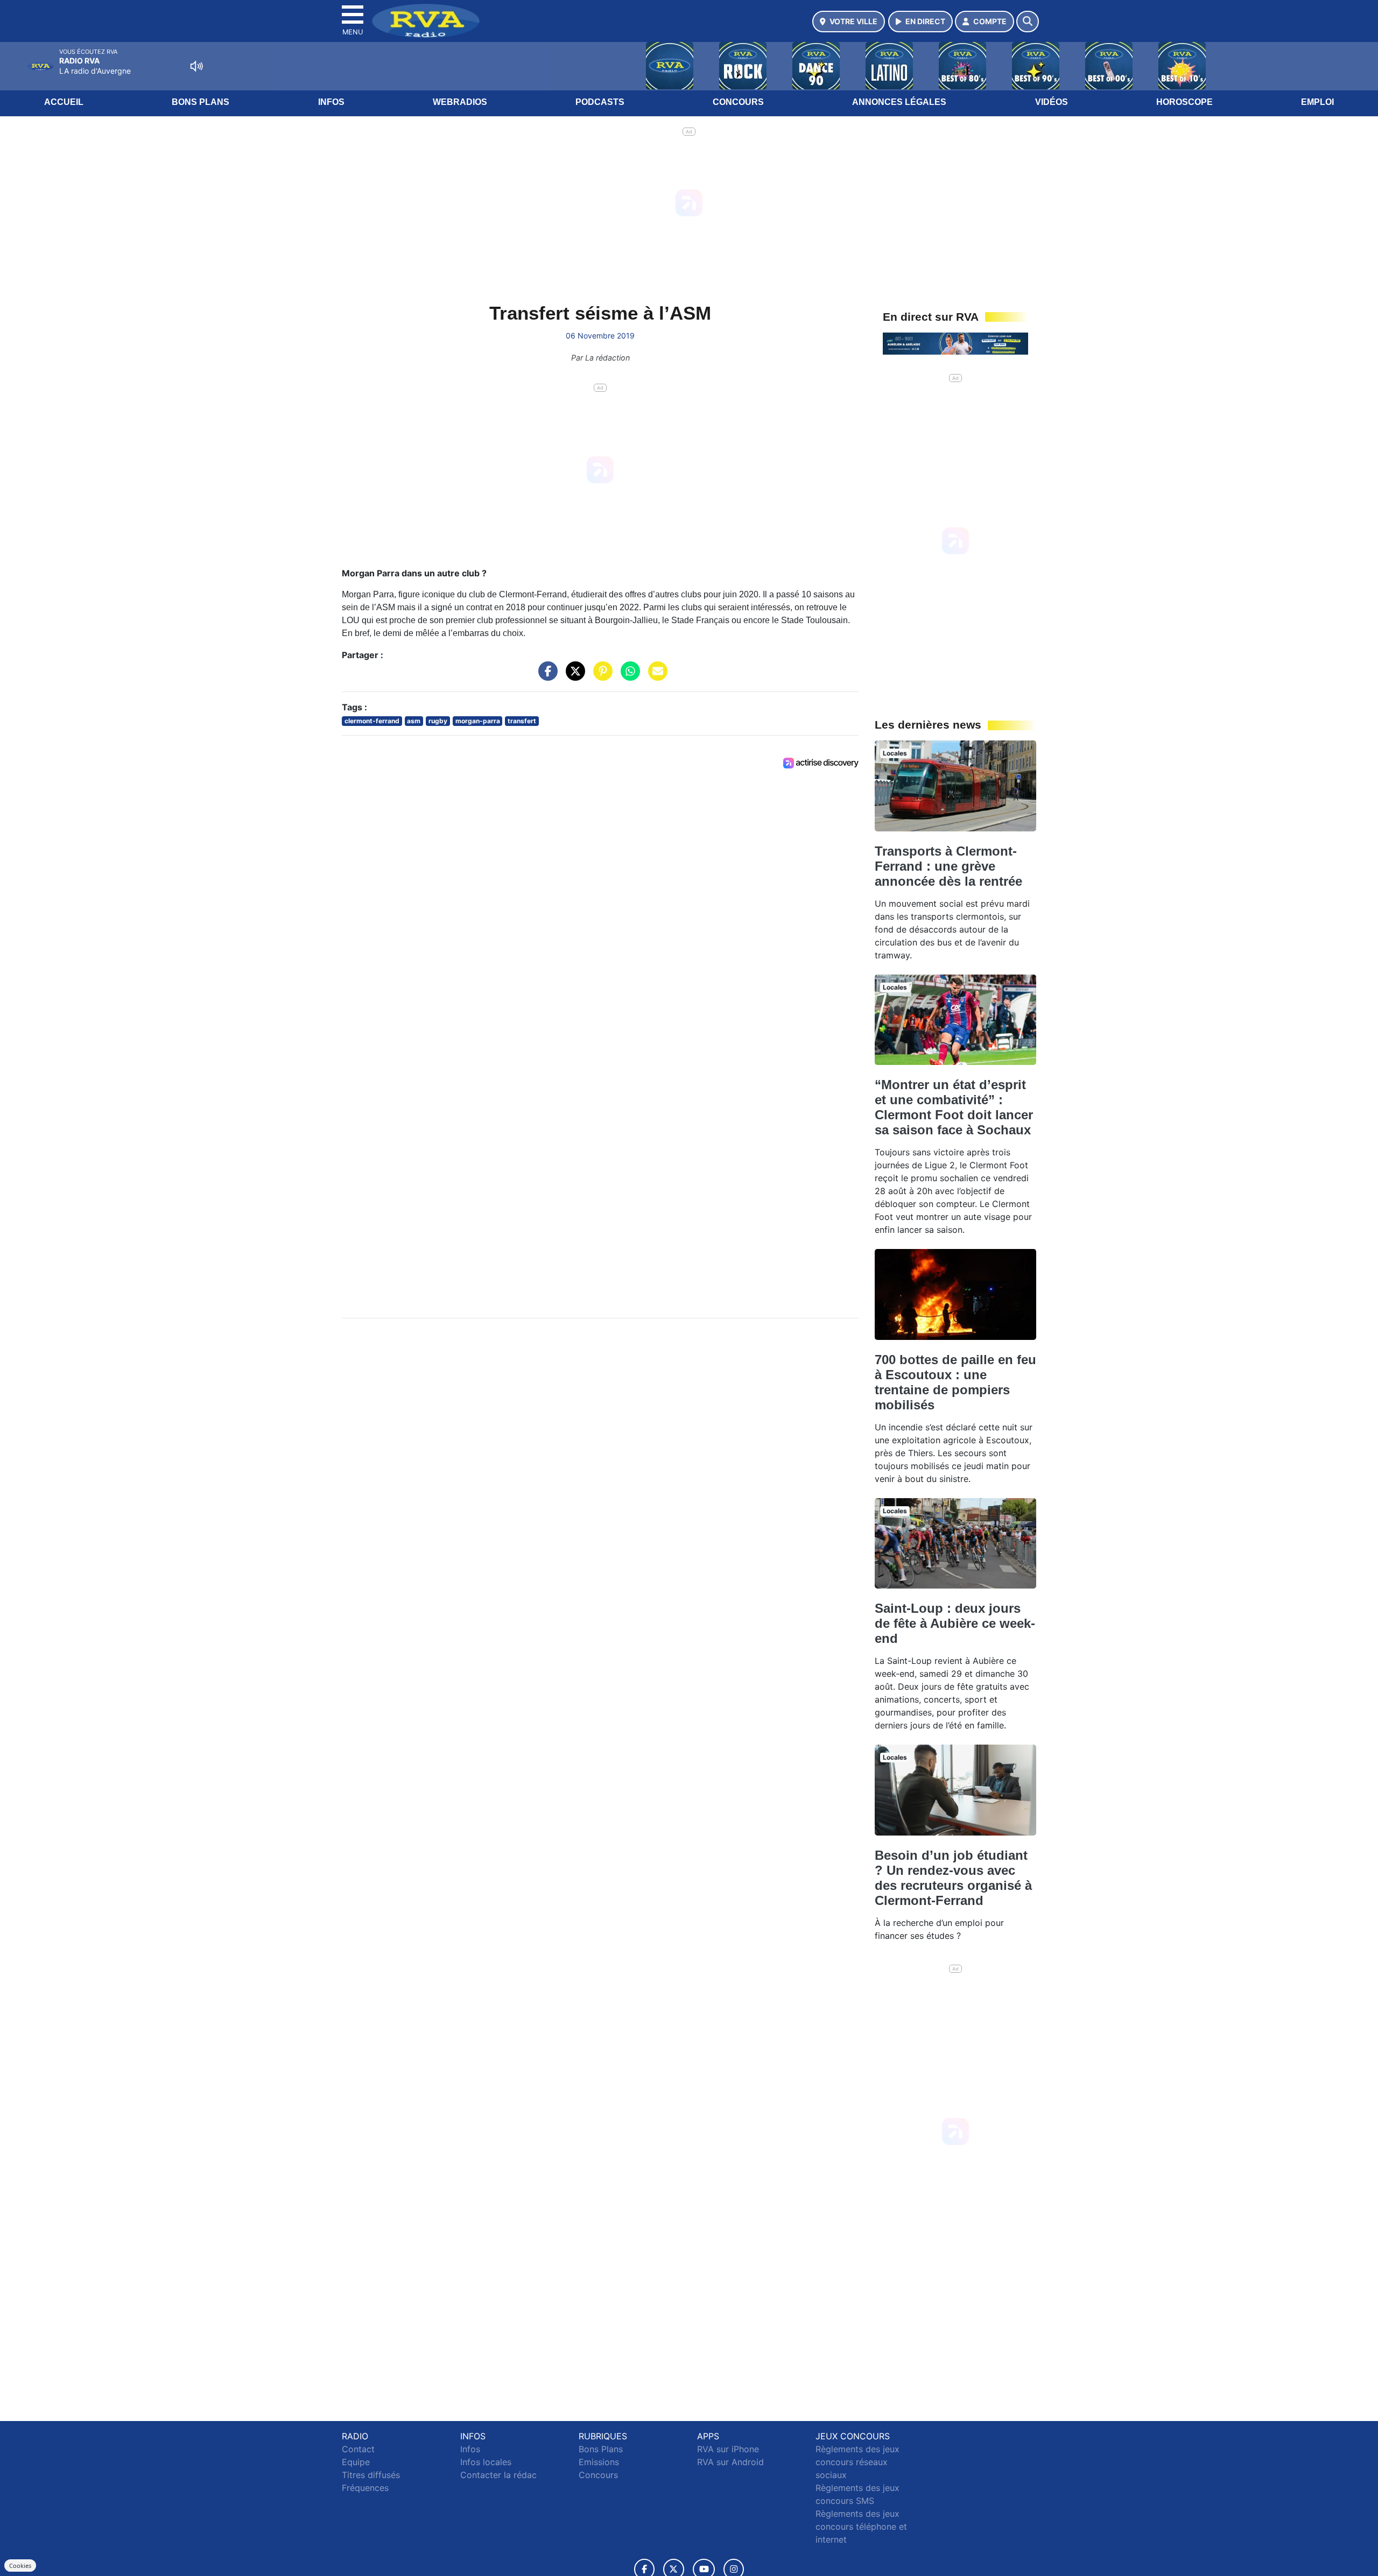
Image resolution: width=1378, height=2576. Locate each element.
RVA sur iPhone (728, 2449)
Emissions (599, 2462)
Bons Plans (201, 102)
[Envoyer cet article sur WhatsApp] (628, 676)
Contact (358, 2449)
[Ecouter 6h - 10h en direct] (955, 343)
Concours (738, 102)
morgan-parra (478, 721)
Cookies (20, 2566)
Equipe (356, 2462)
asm (414, 721)
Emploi (1317, 102)
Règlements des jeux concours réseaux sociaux (857, 2462)
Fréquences (365, 2488)
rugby (438, 721)
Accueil (64, 102)
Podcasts (600, 102)
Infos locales (486, 2462)
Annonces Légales (899, 102)
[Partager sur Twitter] (573, 676)
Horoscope (1184, 102)
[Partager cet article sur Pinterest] (600, 676)
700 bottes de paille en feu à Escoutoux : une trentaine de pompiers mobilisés (955, 1382)
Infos (331, 102)
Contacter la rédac (498, 2475)
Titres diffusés (371, 2475)
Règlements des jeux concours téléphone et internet (861, 2526)
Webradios (460, 102)
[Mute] (196, 66)
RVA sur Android (730, 2462)
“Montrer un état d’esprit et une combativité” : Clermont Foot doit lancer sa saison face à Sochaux (954, 1107)
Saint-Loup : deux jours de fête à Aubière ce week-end (955, 1623)
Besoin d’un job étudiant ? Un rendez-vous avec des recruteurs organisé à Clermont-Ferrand (953, 1878)
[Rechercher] (1028, 22)
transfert (522, 721)
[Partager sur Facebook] (545, 676)
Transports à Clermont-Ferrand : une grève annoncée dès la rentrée (948, 866)
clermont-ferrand (372, 721)
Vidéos (1052, 102)
